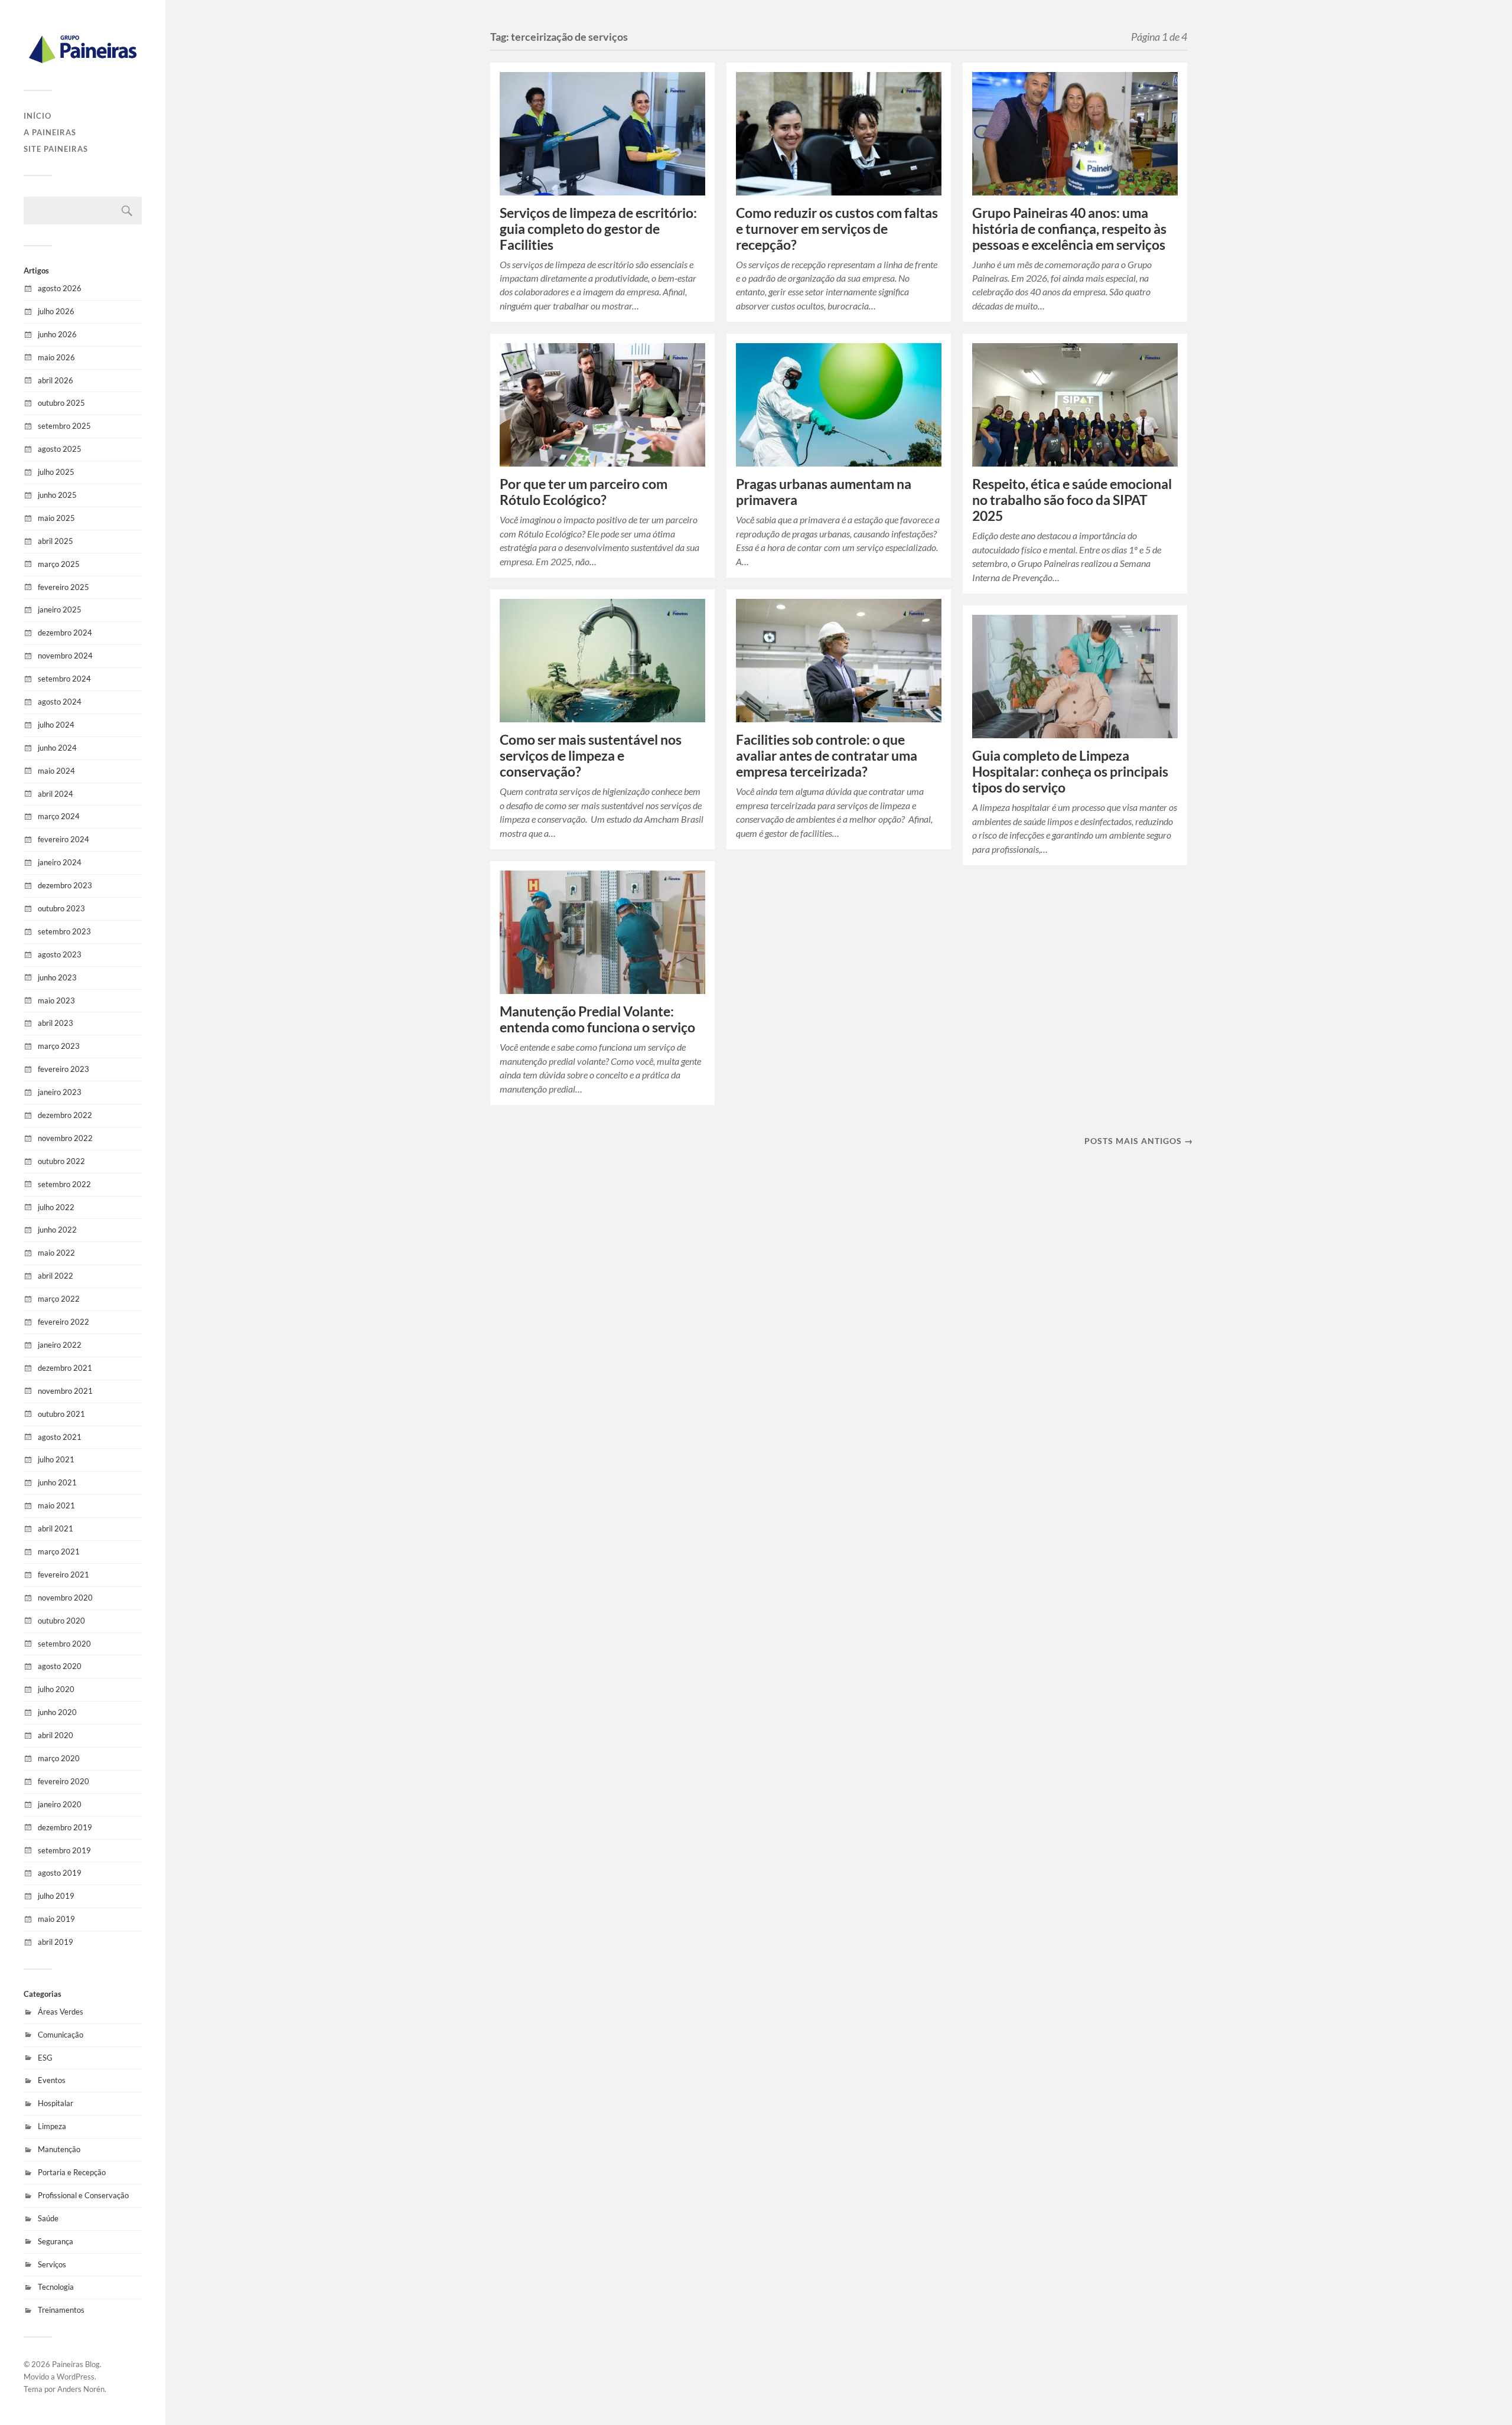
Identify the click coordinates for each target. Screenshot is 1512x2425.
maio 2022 (56, 1253)
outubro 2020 (61, 1621)
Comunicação (61, 2035)
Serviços (52, 2264)
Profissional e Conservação (83, 2195)
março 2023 (59, 1046)
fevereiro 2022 (63, 1322)
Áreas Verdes (61, 2012)
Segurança (56, 2241)
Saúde (48, 2218)
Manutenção (59, 2149)
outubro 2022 (61, 1161)
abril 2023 (56, 1023)
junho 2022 (57, 1230)
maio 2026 (56, 357)
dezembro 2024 (65, 633)
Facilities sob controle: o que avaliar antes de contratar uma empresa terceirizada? (827, 756)
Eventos (52, 2080)
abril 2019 (56, 1942)
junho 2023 (57, 977)
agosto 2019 (60, 1873)
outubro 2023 (61, 908)
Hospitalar (56, 2103)
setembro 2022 (64, 1184)
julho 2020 (56, 1689)
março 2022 (59, 1299)
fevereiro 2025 (63, 587)
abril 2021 (56, 1528)
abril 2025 (56, 541)
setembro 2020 (64, 1644)
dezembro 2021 (65, 1368)
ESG (45, 2058)
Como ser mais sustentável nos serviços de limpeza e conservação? (591, 756)
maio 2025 (56, 518)
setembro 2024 (64, 679)
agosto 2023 (60, 954)
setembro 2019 (64, 1850)
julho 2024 (56, 725)
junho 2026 (57, 334)
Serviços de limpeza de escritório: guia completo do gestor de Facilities (598, 229)
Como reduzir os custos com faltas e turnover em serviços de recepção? (837, 229)
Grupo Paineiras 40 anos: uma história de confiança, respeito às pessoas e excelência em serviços (1069, 229)
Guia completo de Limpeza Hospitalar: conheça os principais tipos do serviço (1070, 772)
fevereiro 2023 (63, 1069)
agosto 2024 (60, 702)
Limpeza (52, 2126)
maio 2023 (56, 1000)
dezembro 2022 (65, 1115)
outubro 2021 (61, 1414)
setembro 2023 (64, 931)
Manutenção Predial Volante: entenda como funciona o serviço (599, 1019)
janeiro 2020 (60, 1804)
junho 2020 (57, 1712)
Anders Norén (81, 2389)
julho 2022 (56, 1207)
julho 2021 (56, 1459)
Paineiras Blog (76, 2364)
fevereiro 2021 (63, 1575)
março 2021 (59, 1552)
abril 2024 (56, 794)
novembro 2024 (65, 656)
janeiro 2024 (60, 862)
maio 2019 (56, 1919)
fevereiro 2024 (63, 839)
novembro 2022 (65, 1138)
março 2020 (59, 1758)
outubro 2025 (61, 403)
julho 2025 (56, 472)
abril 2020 (56, 1735)
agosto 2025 (60, 449)
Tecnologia (56, 2287)
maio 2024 (56, 771)
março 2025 (59, 564)
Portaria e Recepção (72, 2172)
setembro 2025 (64, 426)
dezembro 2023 (65, 885)
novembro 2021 (65, 1391)
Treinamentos (61, 2310)
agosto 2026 (60, 288)
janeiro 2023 (60, 1092)
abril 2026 (56, 380)
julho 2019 (56, 1896)
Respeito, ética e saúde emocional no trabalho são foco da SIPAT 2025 (1072, 500)
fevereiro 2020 (63, 1781)
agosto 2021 (60, 1437)
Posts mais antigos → (1139, 1141)
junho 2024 (57, 748)
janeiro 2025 (60, 609)
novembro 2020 (65, 1598)
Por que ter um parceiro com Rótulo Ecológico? (584, 492)
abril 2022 (56, 1276)
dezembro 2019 (65, 1827)
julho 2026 (56, 311)
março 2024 (59, 816)
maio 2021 (56, 1505)
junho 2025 (57, 495)
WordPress (76, 2377)
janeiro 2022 (60, 1345)
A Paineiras (50, 132)
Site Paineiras (56, 149)
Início (38, 116)
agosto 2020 (60, 1666)
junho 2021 (57, 1482)
